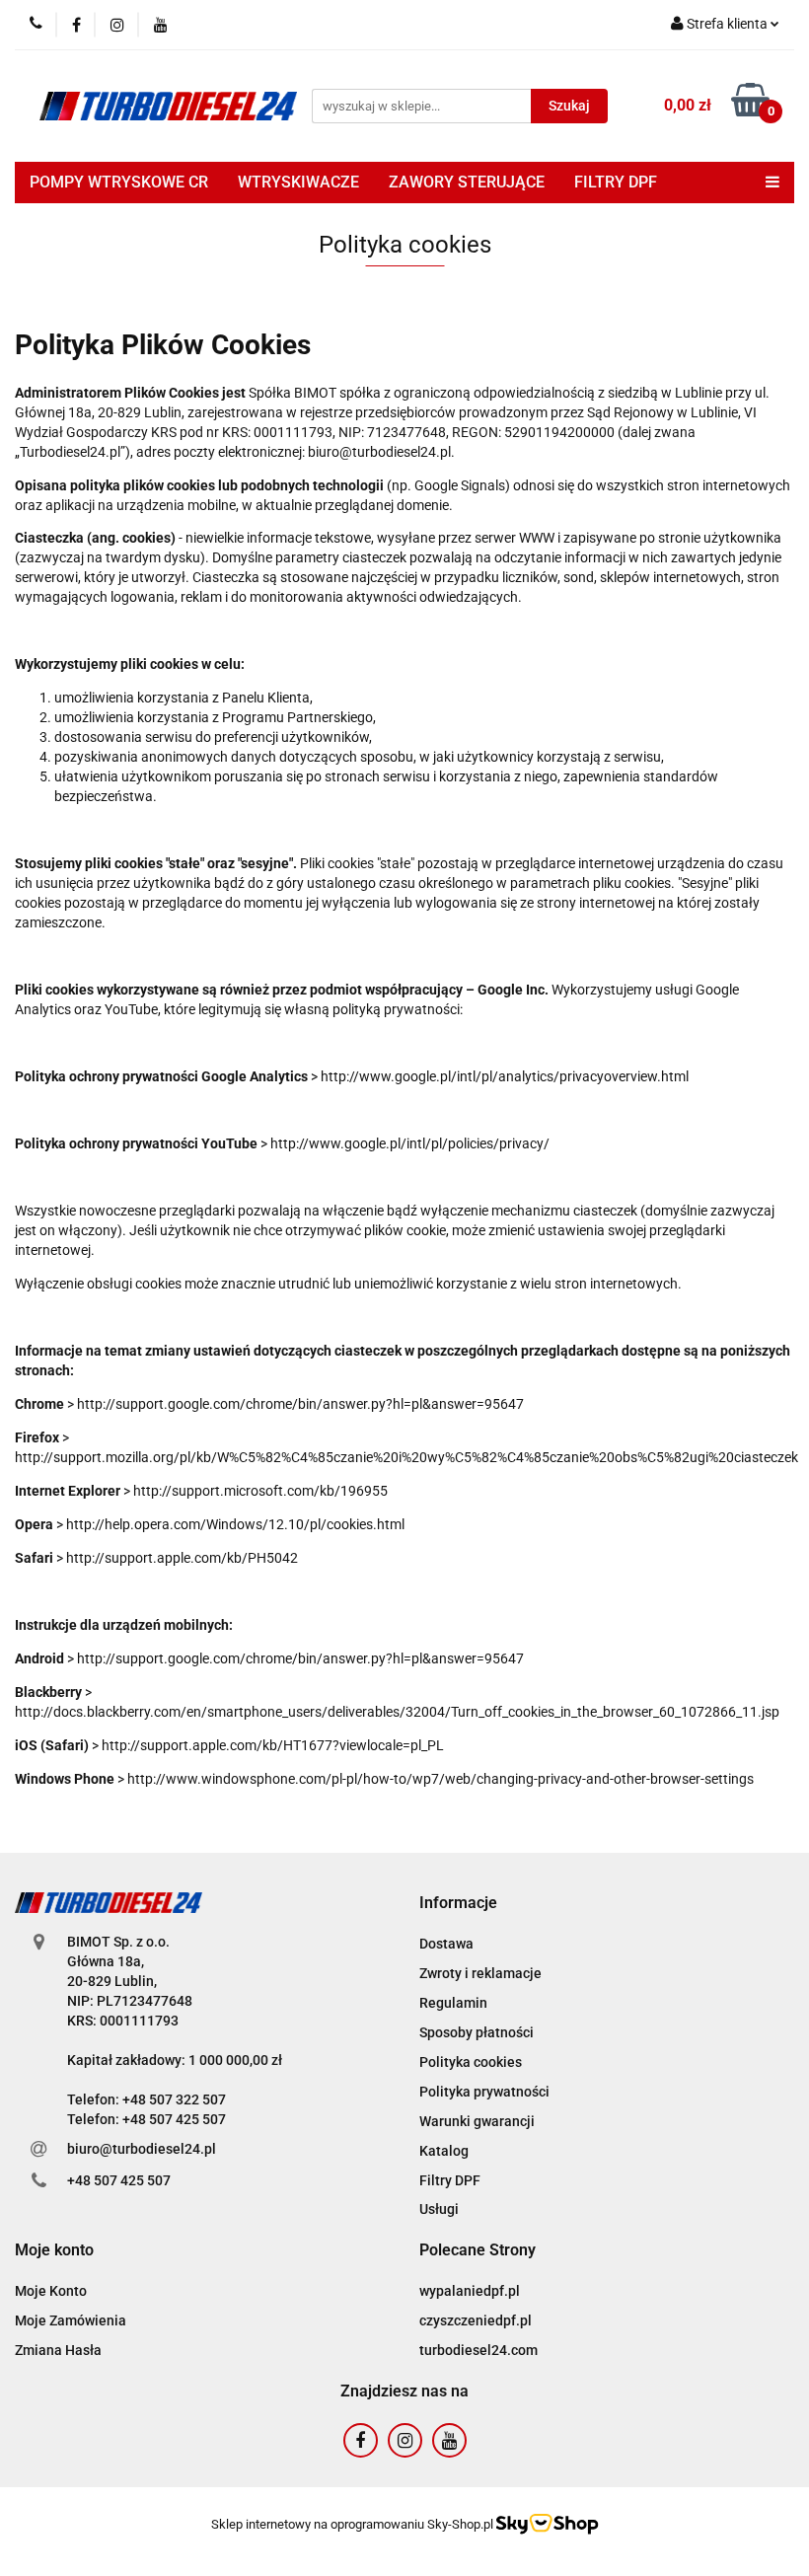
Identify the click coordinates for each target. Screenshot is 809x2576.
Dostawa (446, 1944)
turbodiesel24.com (478, 2350)
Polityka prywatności (484, 2092)
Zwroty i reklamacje (480, 1973)
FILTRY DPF (616, 182)
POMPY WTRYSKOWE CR (119, 182)
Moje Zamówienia (71, 2320)
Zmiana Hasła (58, 2350)
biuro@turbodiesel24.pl (142, 2149)
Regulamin (453, 2003)
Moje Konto (51, 2291)
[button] (458, 1904)
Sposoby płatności (477, 2032)
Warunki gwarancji (477, 2121)
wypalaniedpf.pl (470, 2291)
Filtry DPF (450, 2180)
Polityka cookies (471, 2062)
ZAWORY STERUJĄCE (467, 182)
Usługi (439, 2209)
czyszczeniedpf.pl (476, 2320)
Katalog (444, 2151)
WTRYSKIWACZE (298, 182)
